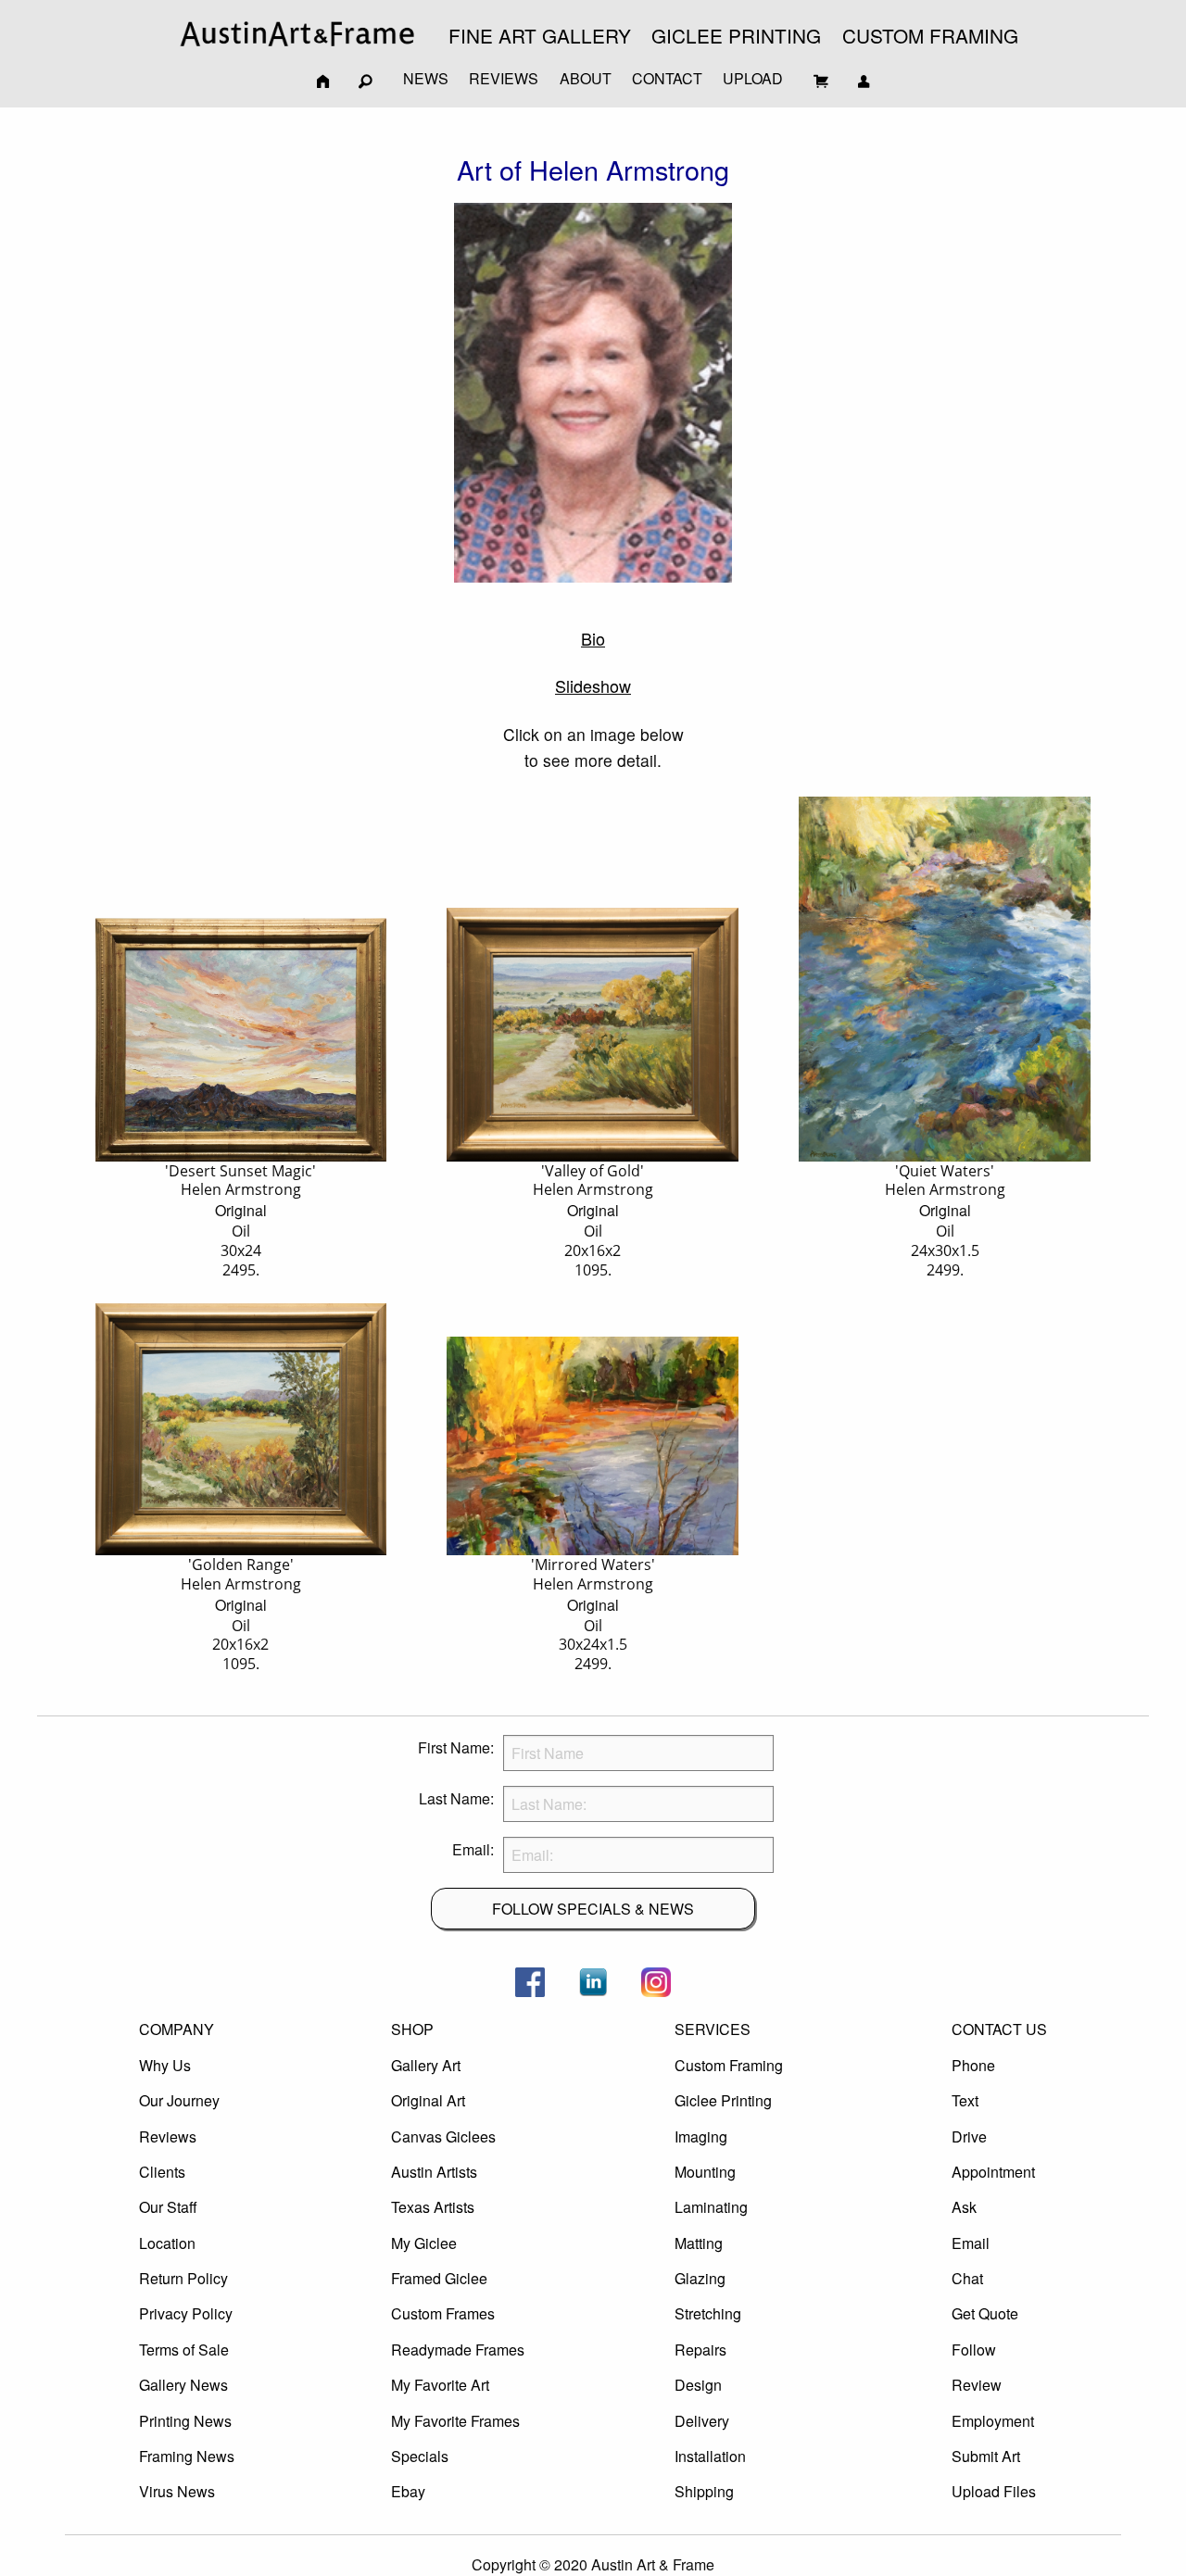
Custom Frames (443, 2313)
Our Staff (168, 2207)
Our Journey (179, 2100)
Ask (964, 2207)
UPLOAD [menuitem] (753, 78)
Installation (710, 2456)
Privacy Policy (186, 2313)
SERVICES (713, 2029)
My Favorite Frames (455, 2421)
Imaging (701, 2136)
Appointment (993, 2172)
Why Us (165, 2065)
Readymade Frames (458, 2350)
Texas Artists (433, 2207)
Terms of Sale (184, 2350)
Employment (993, 2421)
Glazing (700, 2278)
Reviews (168, 2136)
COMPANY (177, 2029)
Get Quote (985, 2313)
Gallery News (183, 2385)
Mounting (705, 2172)
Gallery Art (426, 2065)
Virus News (177, 2491)
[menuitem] (297, 34)
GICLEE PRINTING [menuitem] (736, 35)
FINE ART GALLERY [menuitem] (540, 35)
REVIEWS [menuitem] (504, 78)
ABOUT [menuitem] (586, 78)
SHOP (412, 2029)
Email (971, 2243)
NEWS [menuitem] (426, 78)
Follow (974, 2350)
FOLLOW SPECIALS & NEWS (593, 1909)
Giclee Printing (723, 2100)
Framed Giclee (439, 2278)
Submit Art (986, 2456)
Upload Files (994, 2491)
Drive (969, 2136)
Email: (473, 1849)
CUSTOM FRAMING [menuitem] (930, 35)
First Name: (456, 1747)
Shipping (704, 2491)
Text (965, 2100)
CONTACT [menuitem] (667, 78)
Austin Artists (434, 2172)
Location (167, 2243)
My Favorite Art (440, 2385)
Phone (973, 2065)
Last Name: (456, 1798)
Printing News (185, 2421)
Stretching (708, 2313)
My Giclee (424, 2243)
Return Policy (183, 2278)
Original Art (428, 2100)
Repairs (700, 2350)
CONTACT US (999, 2029)
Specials (420, 2456)
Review (977, 2385)
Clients (162, 2172)
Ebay (408, 2491)
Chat (967, 2278)
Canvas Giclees (443, 2136)
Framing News (187, 2456)
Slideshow (593, 685)
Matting (699, 2243)
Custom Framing (729, 2065)
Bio (593, 638)
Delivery (702, 2421)
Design (698, 2385)
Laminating (711, 2207)
